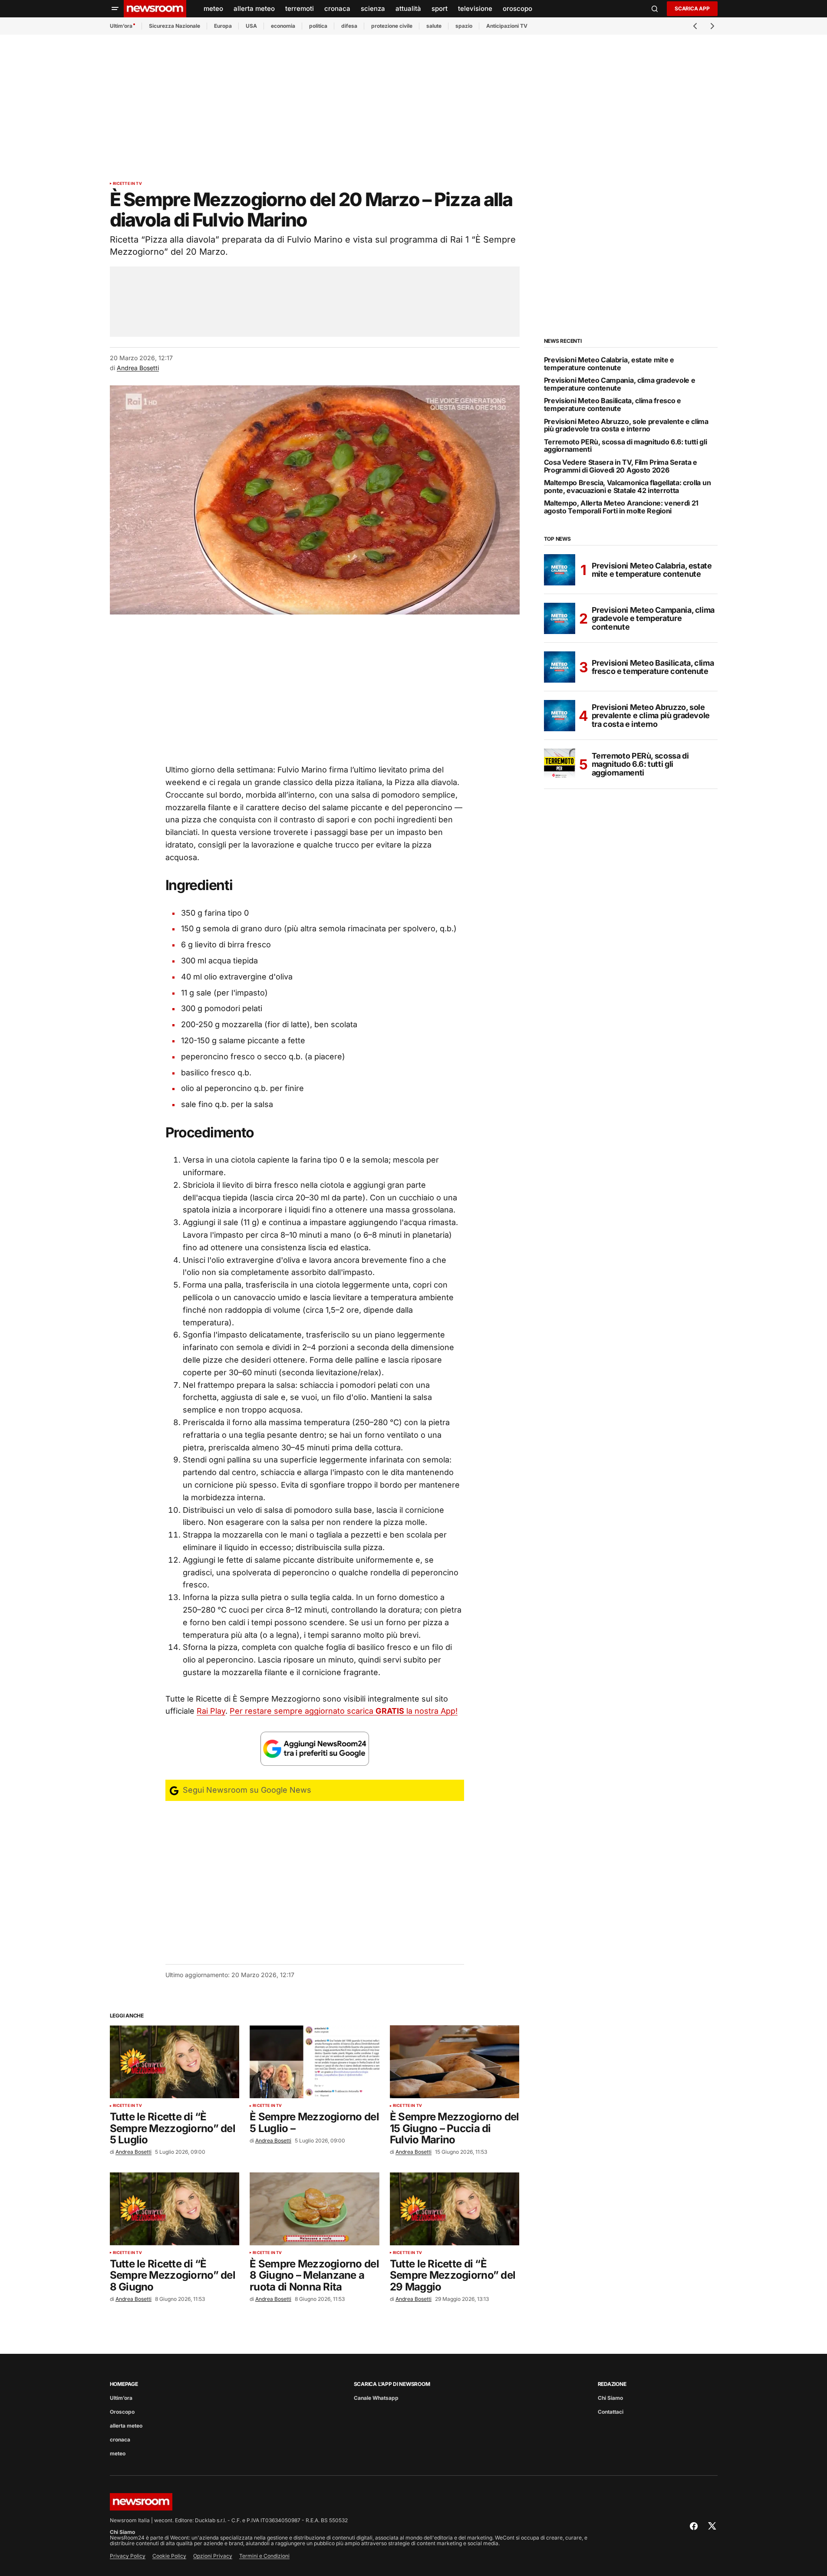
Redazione (612, 2384)
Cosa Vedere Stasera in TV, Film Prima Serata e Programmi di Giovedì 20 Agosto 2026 (621, 466)
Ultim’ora (121, 26)
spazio (464, 26)
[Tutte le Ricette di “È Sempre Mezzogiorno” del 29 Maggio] (455, 2209)
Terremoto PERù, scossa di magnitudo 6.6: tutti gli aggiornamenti (626, 446)
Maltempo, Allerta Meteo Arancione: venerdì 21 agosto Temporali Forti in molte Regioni (621, 507)
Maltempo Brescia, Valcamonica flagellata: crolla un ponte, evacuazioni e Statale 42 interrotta (628, 487)
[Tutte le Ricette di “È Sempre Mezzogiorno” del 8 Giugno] (175, 2209)
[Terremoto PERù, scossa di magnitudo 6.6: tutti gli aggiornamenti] (560, 764)
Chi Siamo (610, 2398)
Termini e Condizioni (264, 2556)
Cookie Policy (169, 2556)
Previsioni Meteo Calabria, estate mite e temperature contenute (609, 364)
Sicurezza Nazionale (175, 26)
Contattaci (611, 2412)
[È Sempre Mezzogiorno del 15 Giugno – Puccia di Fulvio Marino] (455, 2062)
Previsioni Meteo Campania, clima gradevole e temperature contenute (620, 384)
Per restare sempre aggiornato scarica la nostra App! (344, 1711)
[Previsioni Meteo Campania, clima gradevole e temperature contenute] (560, 618)
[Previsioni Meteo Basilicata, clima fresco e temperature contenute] (560, 667)
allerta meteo (126, 2426)
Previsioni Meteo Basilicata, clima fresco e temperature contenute (613, 405)
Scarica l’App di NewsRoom (392, 2384)
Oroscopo (122, 2412)
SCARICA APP (692, 8)
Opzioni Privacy (213, 2556)
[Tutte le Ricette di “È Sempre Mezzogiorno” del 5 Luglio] (175, 2062)
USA (251, 26)
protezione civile (392, 26)
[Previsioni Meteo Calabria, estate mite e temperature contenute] (560, 570)
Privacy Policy (128, 2556)
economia (283, 26)
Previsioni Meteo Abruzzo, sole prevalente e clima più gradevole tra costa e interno (626, 425)
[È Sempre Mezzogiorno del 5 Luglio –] (315, 2062)
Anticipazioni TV (507, 26)
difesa (349, 26)
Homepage (124, 2384)
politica (318, 26)
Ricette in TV (127, 184)
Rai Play (211, 1711)
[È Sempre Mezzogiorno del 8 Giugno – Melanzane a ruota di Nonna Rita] (315, 2209)
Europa (223, 26)
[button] (115, 9)
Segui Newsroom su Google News (246, 1790)
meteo (118, 2453)
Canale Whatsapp (376, 2398)
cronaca (120, 2440)
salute (434, 26)
